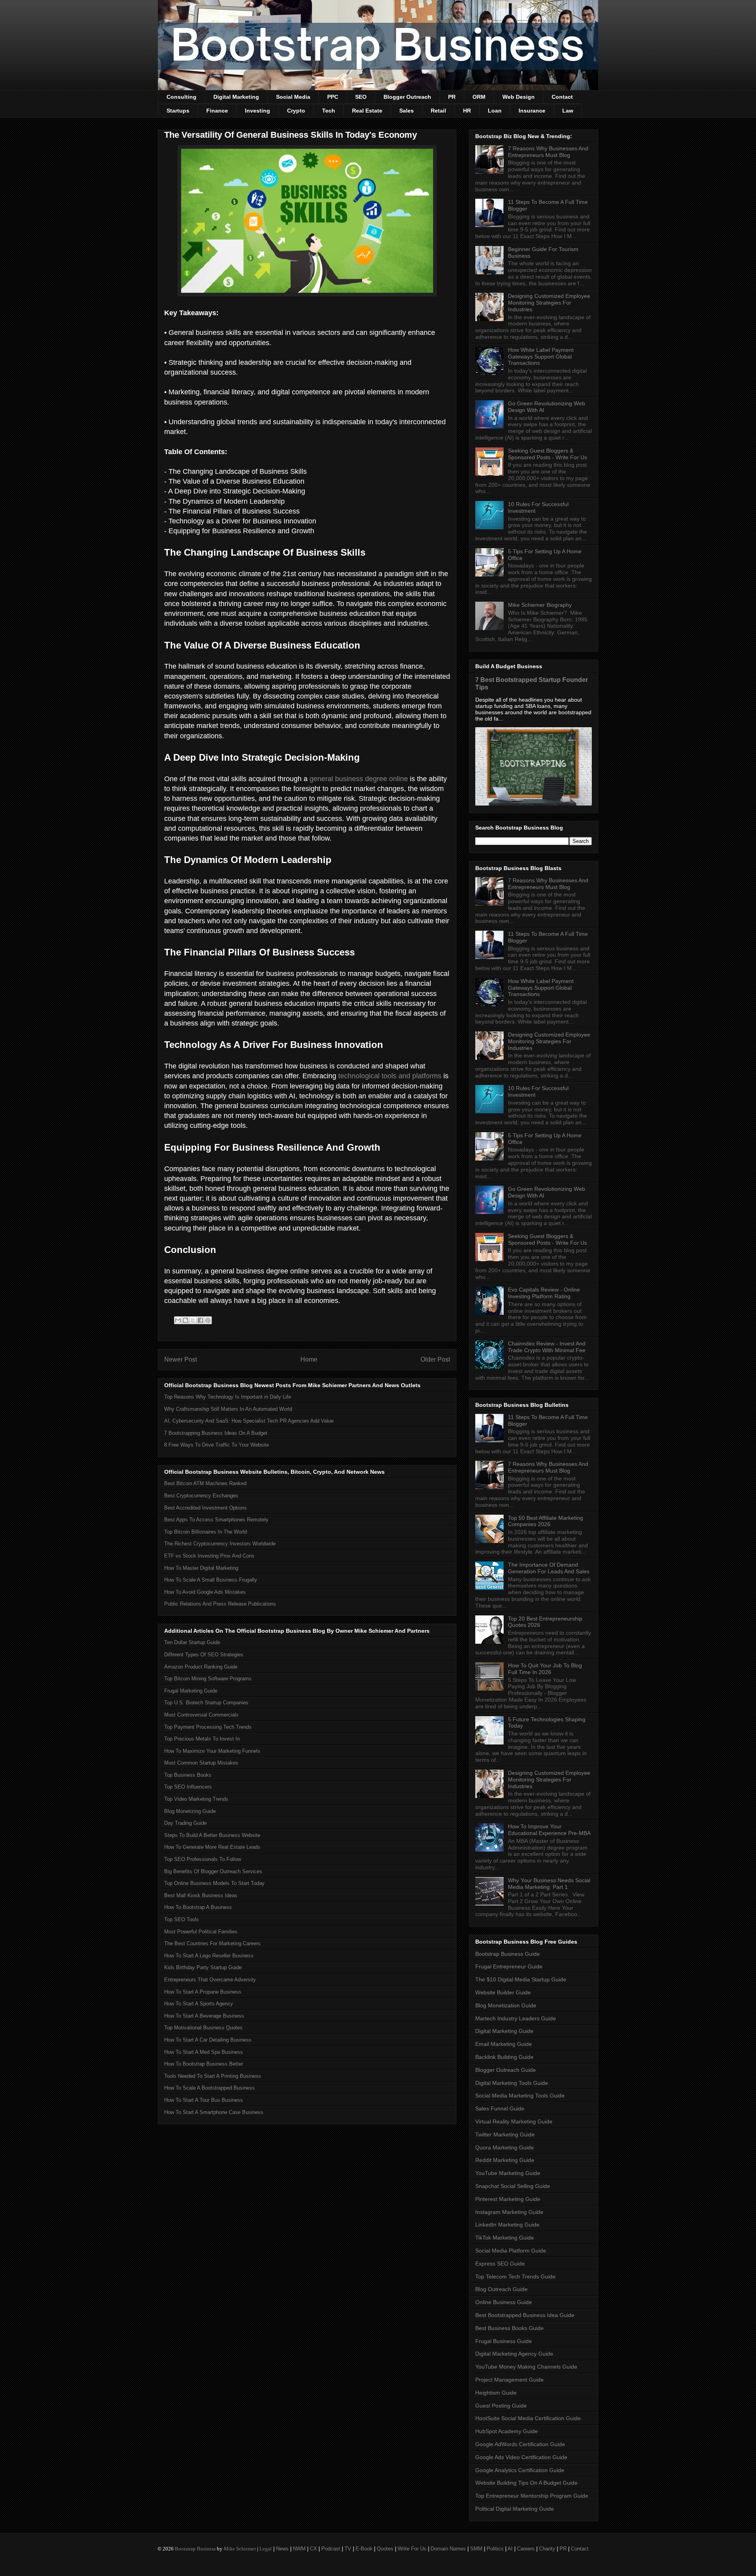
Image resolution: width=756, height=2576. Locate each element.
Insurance (532, 111)
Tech (329, 111)
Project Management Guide (510, 2380)
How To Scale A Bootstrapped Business (209, 2088)
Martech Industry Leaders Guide (516, 2018)
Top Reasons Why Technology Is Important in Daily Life (228, 1397)
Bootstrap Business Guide (508, 1954)
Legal (266, 2549)
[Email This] (178, 1320)
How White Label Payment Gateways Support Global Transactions (541, 357)
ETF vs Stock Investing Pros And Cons (209, 1556)
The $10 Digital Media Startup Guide (521, 1979)
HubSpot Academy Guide (507, 2431)
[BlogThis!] (185, 1320)
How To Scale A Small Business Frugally (211, 1580)
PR (452, 97)
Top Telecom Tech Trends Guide (515, 2277)
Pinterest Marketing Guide (508, 2199)
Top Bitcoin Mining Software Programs (208, 1679)
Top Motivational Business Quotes (203, 2028)
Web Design (519, 97)
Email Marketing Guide (504, 2044)
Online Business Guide (504, 2302)
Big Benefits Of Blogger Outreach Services (213, 1871)
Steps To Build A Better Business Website (212, 1835)
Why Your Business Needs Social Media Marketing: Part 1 (549, 1884)
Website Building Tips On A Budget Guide (526, 2483)
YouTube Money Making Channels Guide (526, 2367)
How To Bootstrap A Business (198, 1907)
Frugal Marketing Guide (191, 1691)
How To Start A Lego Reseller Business (209, 1956)
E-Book (364, 2549)
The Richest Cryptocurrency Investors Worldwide (220, 1544)
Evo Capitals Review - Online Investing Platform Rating (544, 1293)
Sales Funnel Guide (500, 2108)
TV (348, 2549)
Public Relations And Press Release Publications (220, 1604)
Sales (407, 111)
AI (510, 2549)
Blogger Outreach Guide (506, 2070)
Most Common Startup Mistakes (201, 1763)
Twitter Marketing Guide (505, 2134)
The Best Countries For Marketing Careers (212, 1943)
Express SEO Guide (500, 2264)
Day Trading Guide (185, 1823)
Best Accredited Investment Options (206, 1508)
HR (467, 111)
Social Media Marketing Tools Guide (520, 2096)
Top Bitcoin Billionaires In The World (206, 1532)
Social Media (293, 97)
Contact (562, 97)
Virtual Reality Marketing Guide (514, 2121)
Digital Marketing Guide (504, 2031)
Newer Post (181, 1359)
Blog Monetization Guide (506, 2005)
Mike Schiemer (240, 2549)
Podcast (331, 2549)
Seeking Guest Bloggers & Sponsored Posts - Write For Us (548, 454)
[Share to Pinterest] (208, 1320)
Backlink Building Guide (504, 2057)
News (282, 2549)
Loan (495, 111)
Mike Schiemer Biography (540, 605)
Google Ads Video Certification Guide (521, 2457)
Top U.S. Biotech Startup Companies (206, 1703)
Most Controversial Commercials (201, 1715)
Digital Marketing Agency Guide (514, 2354)
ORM (479, 97)
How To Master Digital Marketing (201, 1568)
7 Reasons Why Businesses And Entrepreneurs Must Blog (548, 152)
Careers (526, 2549)
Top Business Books (188, 1775)
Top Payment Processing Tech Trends (208, 1727)
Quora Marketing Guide (505, 2147)
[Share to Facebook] (200, 1320)
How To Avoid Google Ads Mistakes (205, 1592)
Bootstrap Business (195, 2549)
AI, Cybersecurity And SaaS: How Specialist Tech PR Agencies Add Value (249, 1421)
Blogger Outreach (407, 97)
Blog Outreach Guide (501, 2289)
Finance (217, 111)
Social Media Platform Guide (511, 2251)
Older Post (435, 1359)
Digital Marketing (236, 97)
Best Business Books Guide (510, 2328)
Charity (547, 2549)
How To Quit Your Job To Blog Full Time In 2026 (545, 1669)
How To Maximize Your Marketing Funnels (212, 1751)
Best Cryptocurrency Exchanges (201, 1496)
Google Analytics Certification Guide (520, 2470)
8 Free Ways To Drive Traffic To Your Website (217, 1445)
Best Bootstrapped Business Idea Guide (525, 2315)
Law (568, 111)
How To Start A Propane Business (203, 1992)
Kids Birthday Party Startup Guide (203, 1967)
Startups (178, 111)
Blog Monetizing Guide (190, 1811)
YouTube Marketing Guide (508, 2173)
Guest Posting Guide (501, 2406)
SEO (361, 97)
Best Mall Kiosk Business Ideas (201, 1895)
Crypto (296, 111)
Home (309, 1359)
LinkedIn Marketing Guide (507, 2225)
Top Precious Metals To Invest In (202, 1739)
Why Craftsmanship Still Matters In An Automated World (228, 1409)
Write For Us (412, 2549)
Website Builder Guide (503, 1992)
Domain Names (448, 2549)
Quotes (385, 2549)
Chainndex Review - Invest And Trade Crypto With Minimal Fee (547, 1347)
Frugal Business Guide (504, 2341)
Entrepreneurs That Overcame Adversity (210, 1980)
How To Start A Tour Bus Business (204, 2100)
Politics (495, 2549)
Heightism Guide (496, 2393)
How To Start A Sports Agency (199, 2004)
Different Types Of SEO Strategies (204, 1655)
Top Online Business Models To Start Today (214, 1883)
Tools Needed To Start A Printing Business (213, 2076)
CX (313, 2549)
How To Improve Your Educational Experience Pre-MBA (549, 1830)
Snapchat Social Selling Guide (513, 2186)
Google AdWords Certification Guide (520, 2444)
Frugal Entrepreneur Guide (509, 1966)
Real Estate (367, 111)
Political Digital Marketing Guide (515, 2509)
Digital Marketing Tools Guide (512, 2083)
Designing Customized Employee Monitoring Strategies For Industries (549, 303)
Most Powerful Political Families (201, 1932)
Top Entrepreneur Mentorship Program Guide (532, 2496)
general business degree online (359, 779)
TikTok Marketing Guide (505, 2238)
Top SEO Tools (182, 1919)
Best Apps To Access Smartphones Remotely (216, 1520)
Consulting (182, 97)
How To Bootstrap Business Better (204, 2064)
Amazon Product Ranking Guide (201, 1667)
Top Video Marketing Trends (196, 1799)
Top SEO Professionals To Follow (203, 1859)
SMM (476, 2549)
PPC (333, 97)
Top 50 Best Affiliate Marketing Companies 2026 (546, 1521)
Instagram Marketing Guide (509, 2212)
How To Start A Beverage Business (204, 2016)
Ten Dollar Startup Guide (192, 1642)
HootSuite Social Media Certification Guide (528, 2418)
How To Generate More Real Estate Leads (212, 1847)
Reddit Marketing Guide (505, 2160)
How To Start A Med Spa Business (204, 2052)
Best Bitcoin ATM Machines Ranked (205, 1483)
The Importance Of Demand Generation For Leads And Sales (549, 1568)
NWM (299, 2549)
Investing (258, 111)
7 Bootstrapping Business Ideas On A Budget (216, 1433)
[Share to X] (193, 1320)
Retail (438, 111)
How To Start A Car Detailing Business (208, 2040)
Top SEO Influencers (188, 1787)
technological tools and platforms (390, 1076)
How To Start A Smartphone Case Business (214, 2112)
